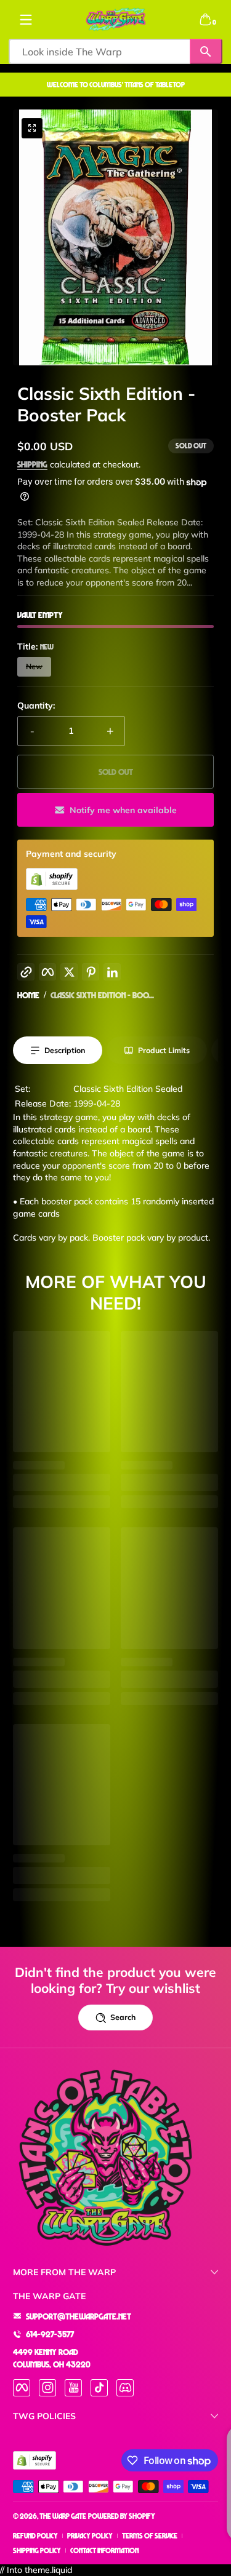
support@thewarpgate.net (79, 2316)
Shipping (32, 464)
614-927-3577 (50, 2334)
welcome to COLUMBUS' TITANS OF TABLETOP (116, 85)
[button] (205, 20)
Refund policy (35, 2536)
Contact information (104, 2550)
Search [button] (123, 2017)
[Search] (206, 51)
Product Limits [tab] (164, 1050)
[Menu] (26, 20)
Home (28, 995)
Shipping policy (37, 2550)
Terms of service (150, 2536)
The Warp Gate (63, 2516)
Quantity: (36, 706)
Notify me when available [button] (123, 810)
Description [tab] (65, 1050)
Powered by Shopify (122, 2516)
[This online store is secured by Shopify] (52, 887)
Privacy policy (90, 2536)
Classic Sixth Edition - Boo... (102, 995)
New (34, 666)
